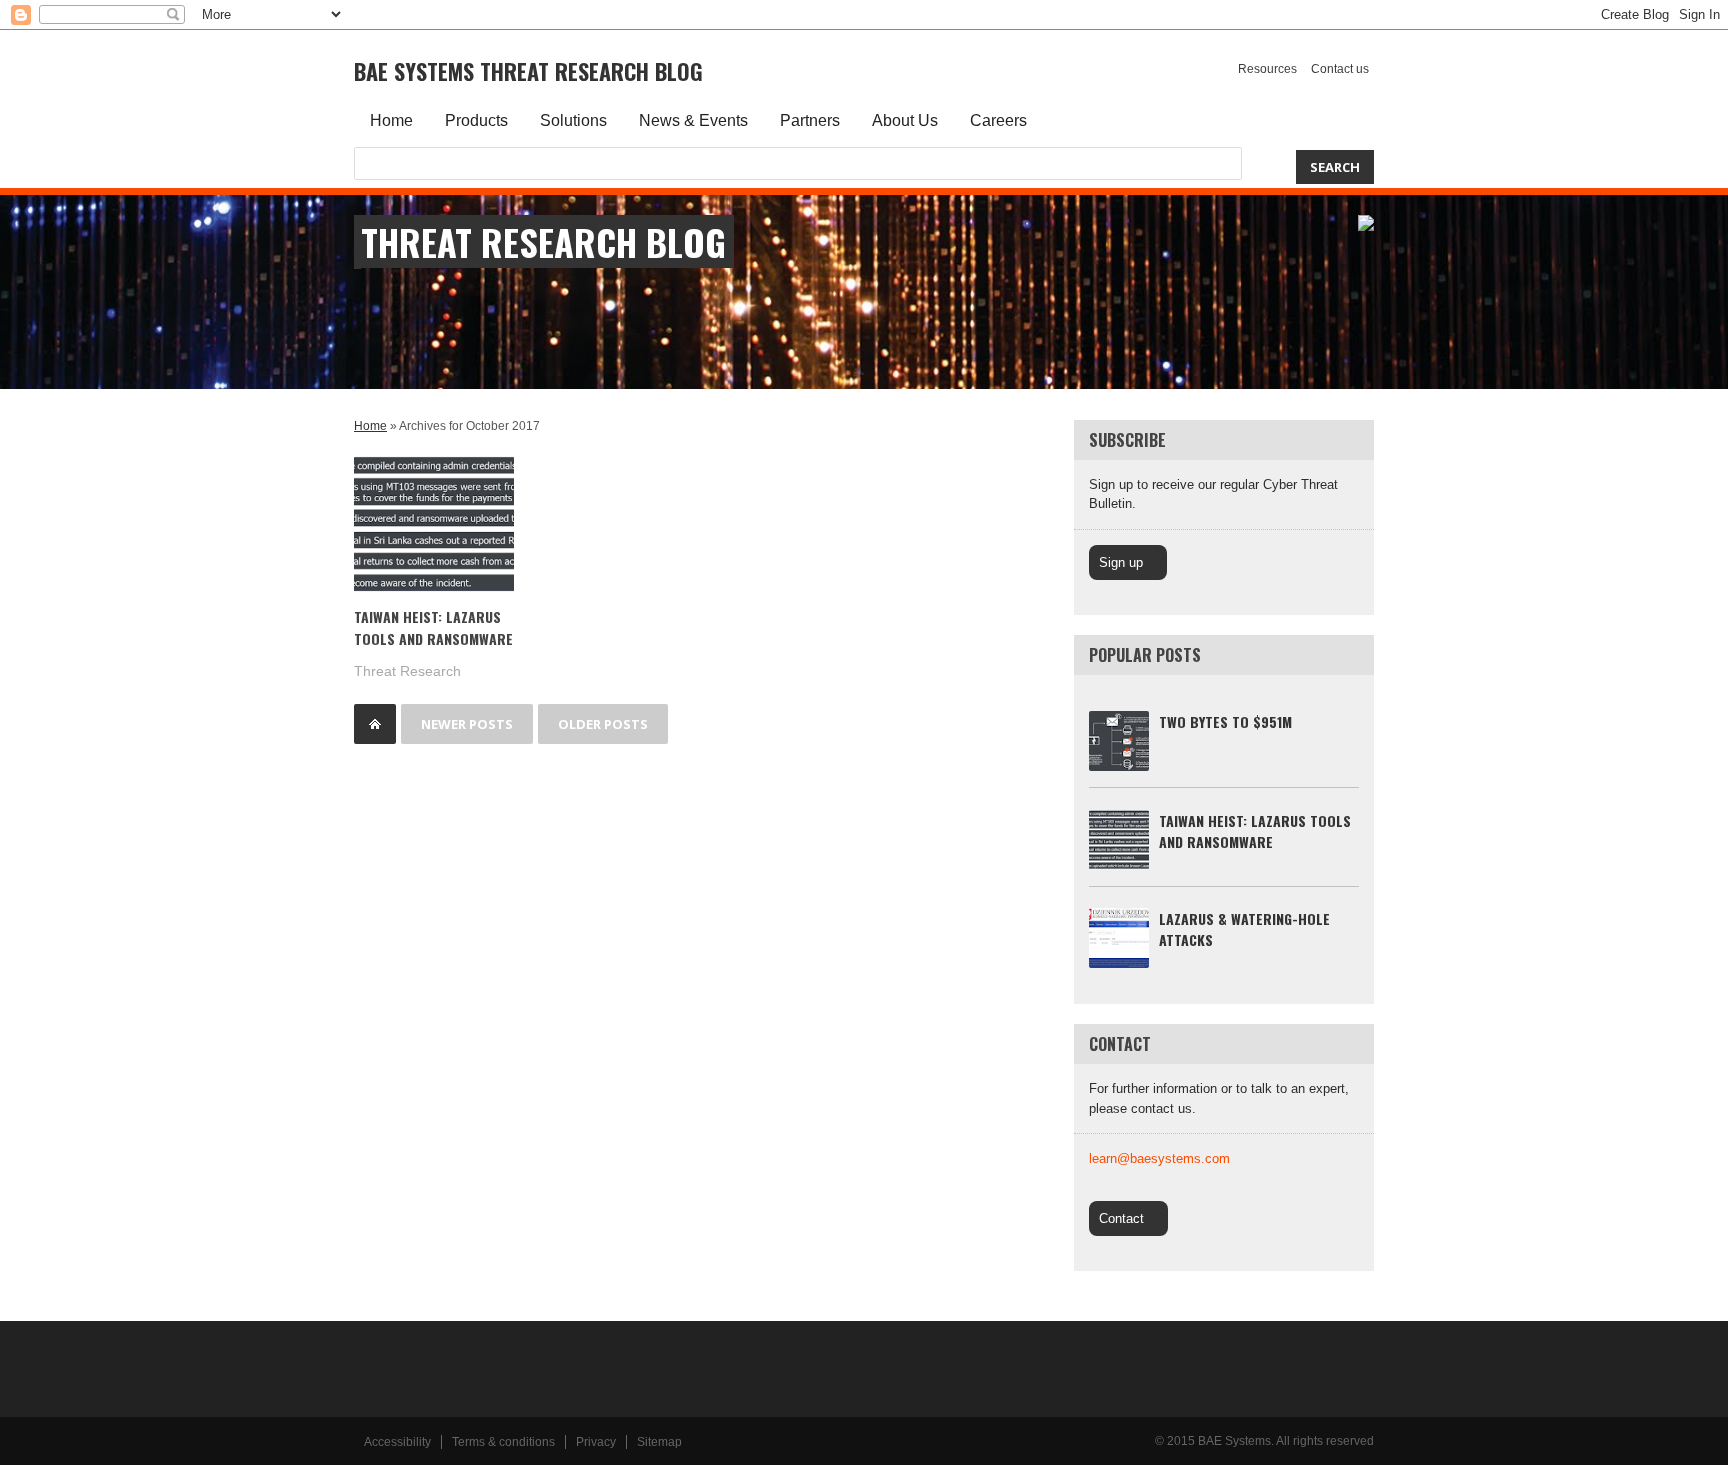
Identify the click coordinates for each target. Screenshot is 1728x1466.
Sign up (1121, 562)
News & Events (693, 120)
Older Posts (603, 724)
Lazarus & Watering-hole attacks (1244, 929)
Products (476, 120)
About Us (905, 120)
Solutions (573, 120)
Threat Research (407, 671)
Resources (1267, 69)
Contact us (1340, 69)
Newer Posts (467, 724)
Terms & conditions (503, 1442)
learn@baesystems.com (1159, 1158)
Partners (810, 120)
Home (391, 120)
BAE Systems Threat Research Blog (528, 71)
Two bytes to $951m (1225, 721)
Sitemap (659, 1442)
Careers (998, 120)
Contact (1121, 1218)
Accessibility (397, 1442)
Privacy (596, 1442)
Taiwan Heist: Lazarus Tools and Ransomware (433, 627)
